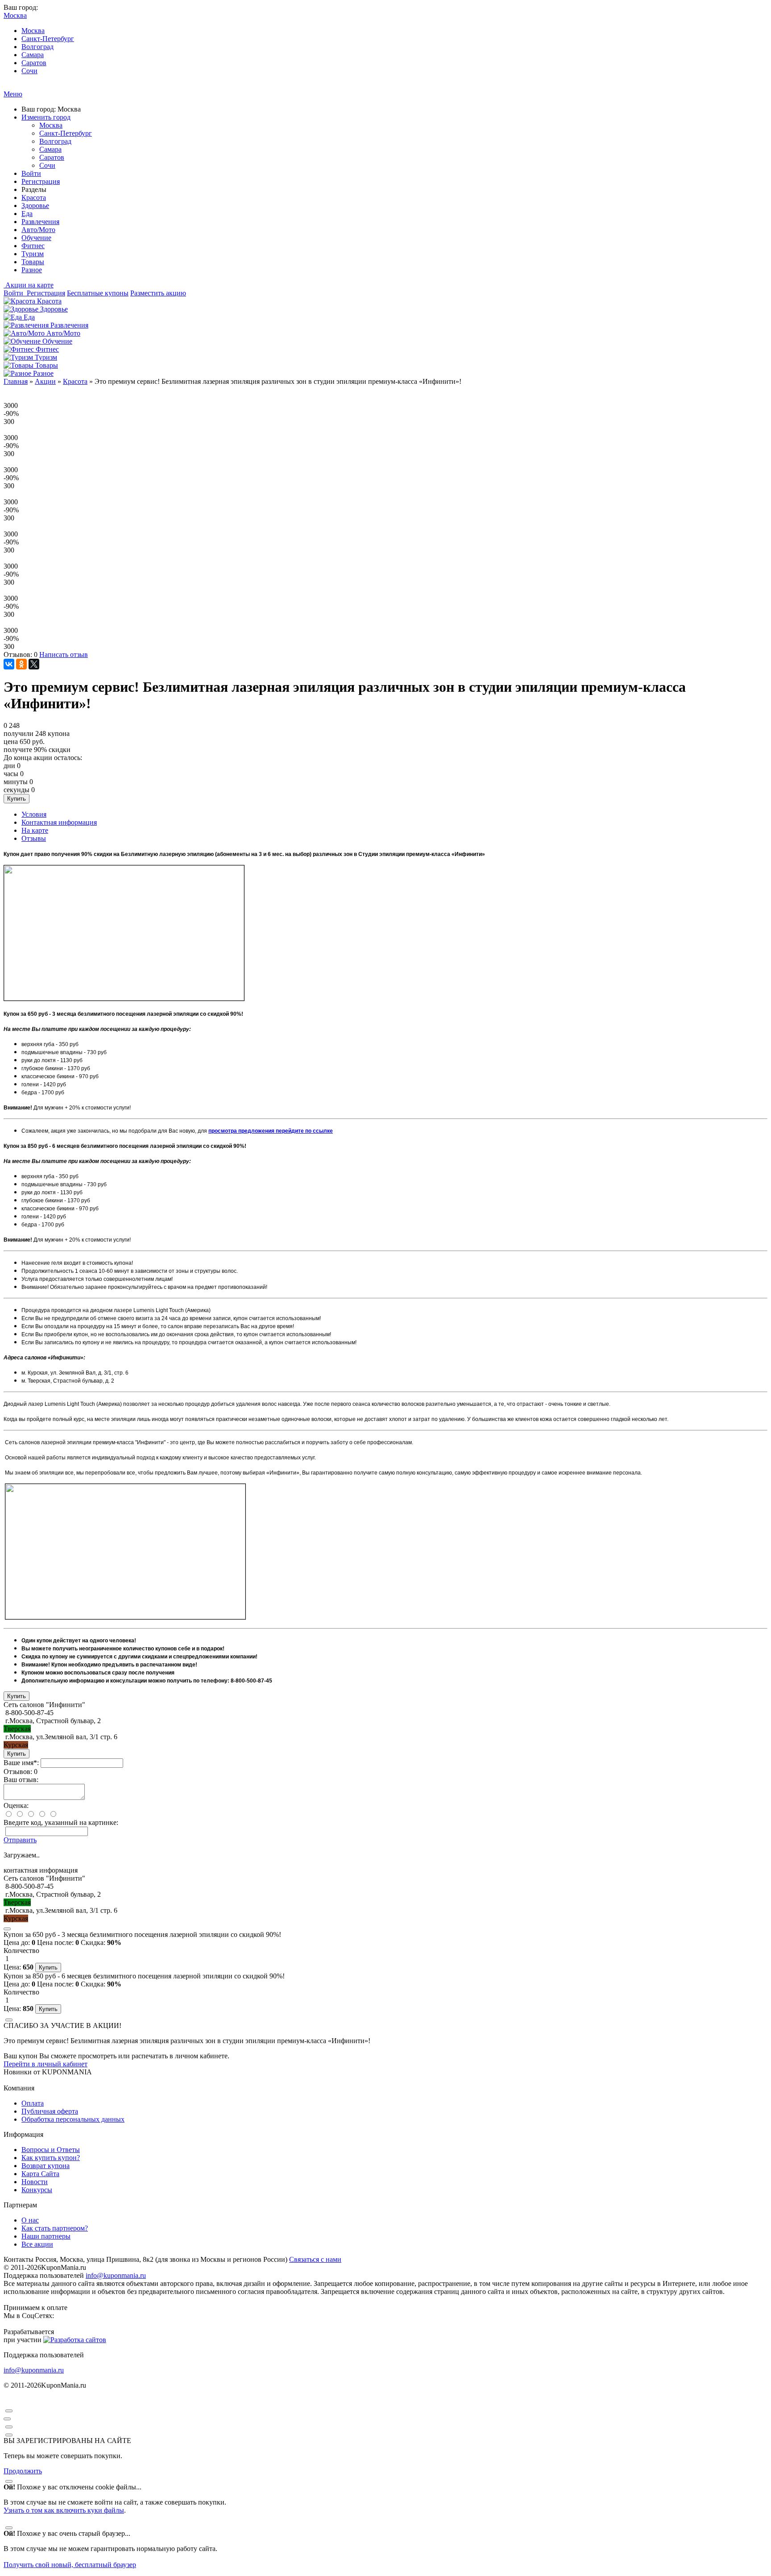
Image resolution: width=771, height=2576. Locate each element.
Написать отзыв (64, 654)
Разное (32, 270)
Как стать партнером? (55, 2228)
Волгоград (37, 47)
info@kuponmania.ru (116, 2275)
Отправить (20, 1840)
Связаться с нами (315, 2259)
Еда (27, 214)
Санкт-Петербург (48, 39)
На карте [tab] (35, 830)
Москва (33, 31)
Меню (13, 94)
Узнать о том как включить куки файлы (64, 2510)
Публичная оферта (50, 2111)
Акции (45, 381)
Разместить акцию (158, 293)
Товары (33, 262)
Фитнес (33, 246)
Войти (31, 173)
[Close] (7, 1929)
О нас (30, 2220)
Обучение (36, 238)
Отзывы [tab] (34, 838)
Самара (33, 55)
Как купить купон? (51, 2158)
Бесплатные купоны (98, 293)
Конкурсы (37, 2190)
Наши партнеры (46, 2236)
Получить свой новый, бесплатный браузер (70, 2565)
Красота (34, 197)
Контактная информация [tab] (59, 822)
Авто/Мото (38, 230)
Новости (35, 2182)
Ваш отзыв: (21, 1780)
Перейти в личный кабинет (46, 2064)
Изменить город (46, 117)
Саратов (34, 63)
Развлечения (40, 222)
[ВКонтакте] (9, 664)
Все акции (37, 2244)
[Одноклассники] (21, 664)
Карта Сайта (40, 2174)
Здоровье (35, 206)
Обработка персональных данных (73, 2119)
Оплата (33, 2103)
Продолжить (23, 2471)
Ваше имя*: (21, 1763)
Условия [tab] (34, 814)
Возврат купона (46, 2166)
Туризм (33, 254)
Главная (16, 381)
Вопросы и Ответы (51, 2150)
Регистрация (41, 181)
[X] (34, 664)
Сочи (29, 71)
